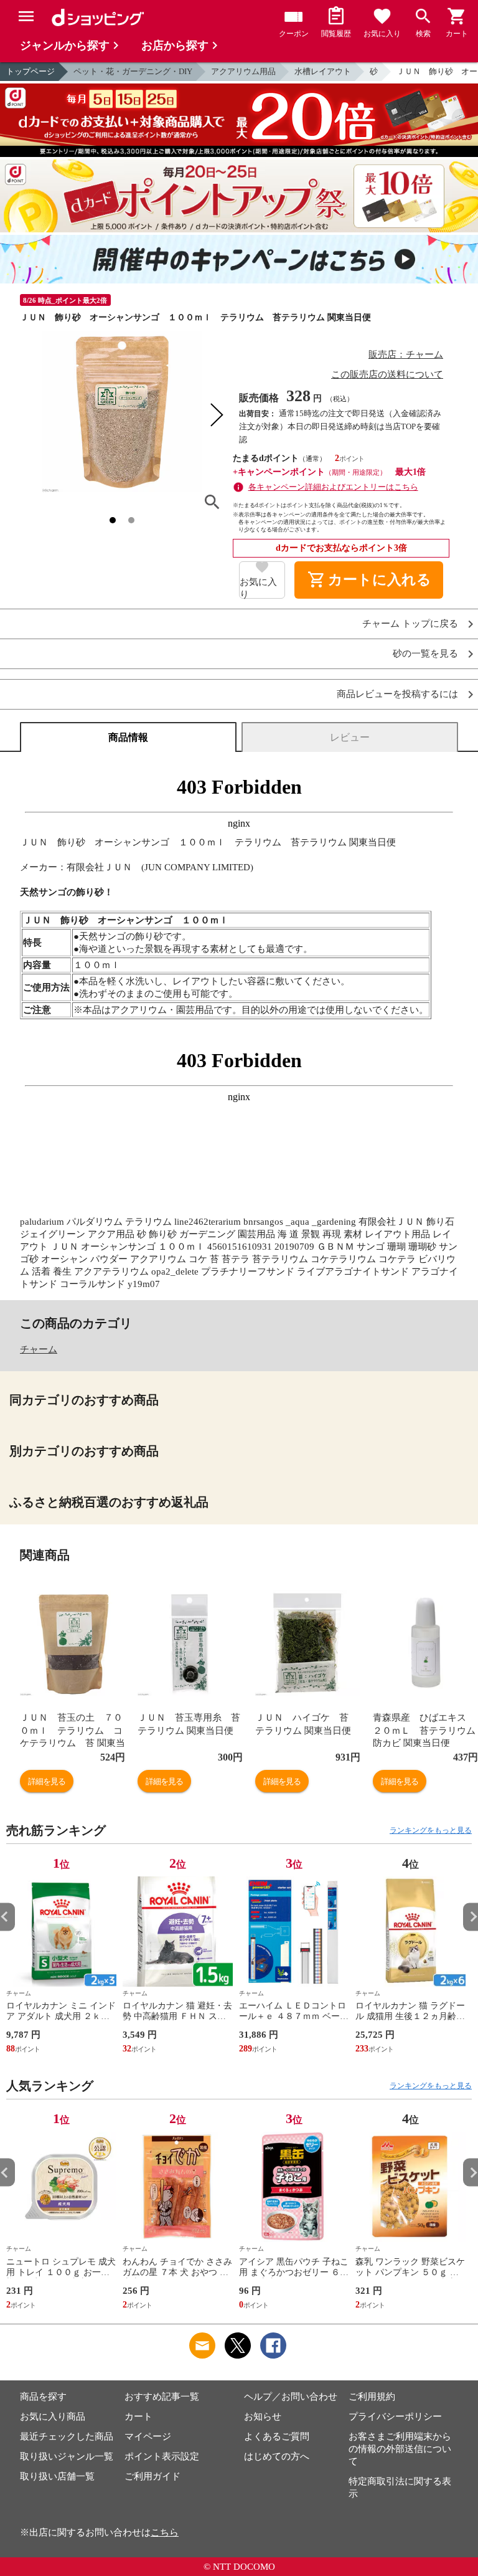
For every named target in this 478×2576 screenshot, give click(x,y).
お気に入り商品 (53, 2417)
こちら (165, 2532)
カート (138, 2417)
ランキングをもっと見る (431, 1830)
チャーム (39, 1349)
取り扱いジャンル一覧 (67, 2456)
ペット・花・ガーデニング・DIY (133, 71)
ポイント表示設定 (162, 2456)
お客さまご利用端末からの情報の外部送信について (400, 2449)
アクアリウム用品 (243, 71)
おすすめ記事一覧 (162, 2397)
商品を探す (43, 2397)
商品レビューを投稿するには (397, 694)
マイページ (148, 2436)
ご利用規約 (372, 2397)
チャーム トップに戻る (410, 624)
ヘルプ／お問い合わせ (291, 2397)
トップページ (30, 71)
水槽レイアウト (323, 71)
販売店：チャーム (406, 354)
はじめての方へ (277, 2456)
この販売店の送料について (387, 374)
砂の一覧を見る (425, 654)
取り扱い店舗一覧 (57, 2476)
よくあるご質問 (277, 2436)
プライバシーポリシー (395, 2417)
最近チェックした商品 (67, 2436)
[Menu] (26, 16)
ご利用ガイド (152, 2476)
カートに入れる (369, 580)
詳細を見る (47, 1781)
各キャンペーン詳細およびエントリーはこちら (333, 487)
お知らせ (263, 2417)
